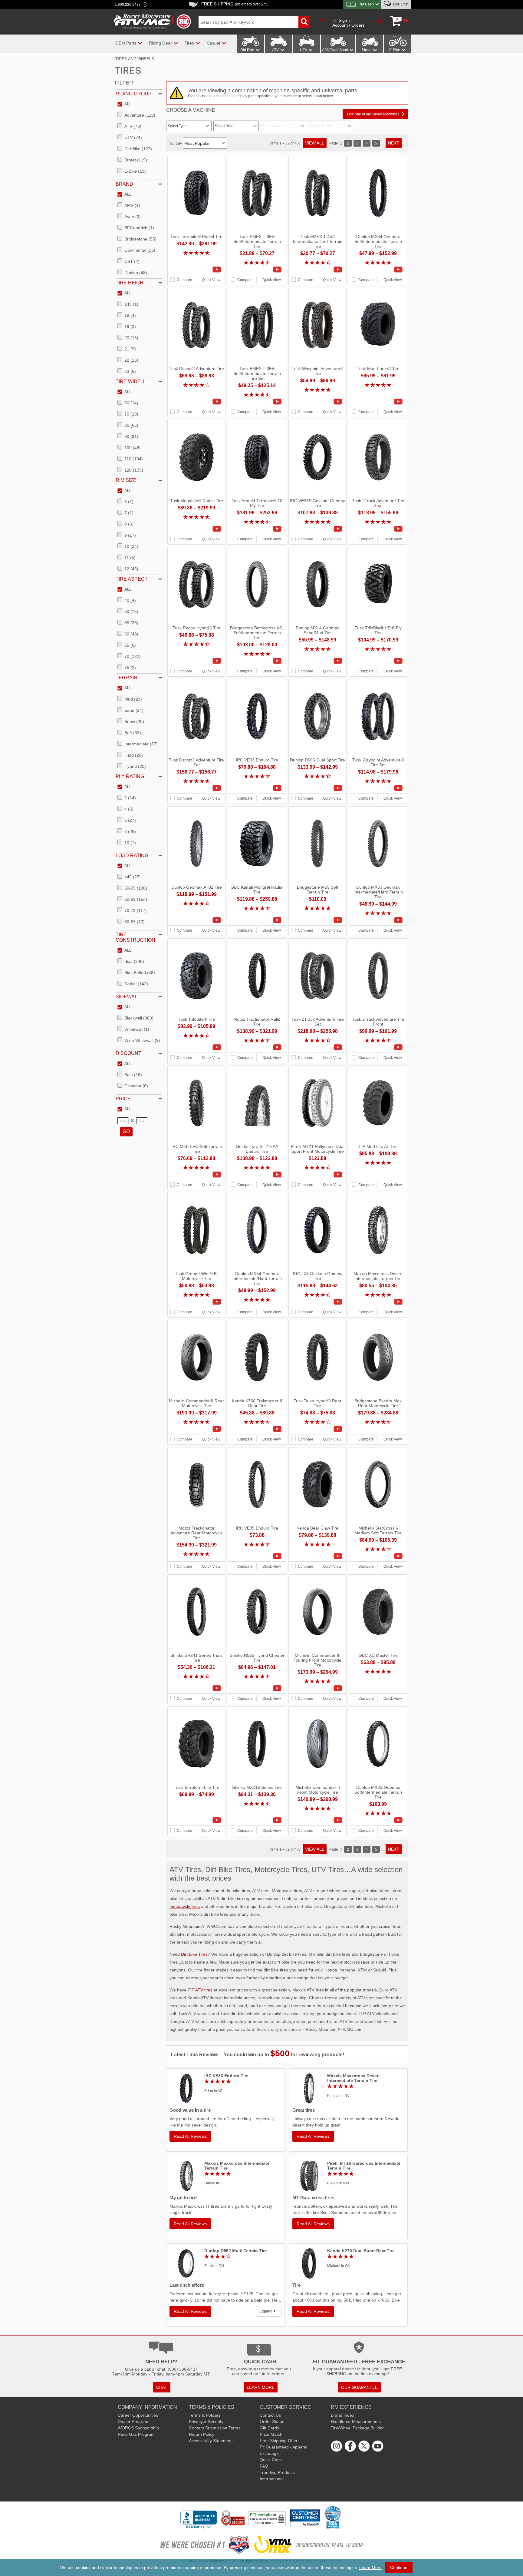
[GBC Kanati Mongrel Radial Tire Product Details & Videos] (257, 920)
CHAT (162, 2387)
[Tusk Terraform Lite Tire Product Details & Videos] (196, 1820)
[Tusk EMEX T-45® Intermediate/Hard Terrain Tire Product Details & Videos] (317, 270)
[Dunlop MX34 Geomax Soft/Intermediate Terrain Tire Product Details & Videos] (378, 270)
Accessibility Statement (211, 2441)
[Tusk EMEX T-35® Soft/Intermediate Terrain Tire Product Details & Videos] (257, 270)
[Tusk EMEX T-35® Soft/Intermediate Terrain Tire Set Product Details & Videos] (257, 402)
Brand (124, 184)
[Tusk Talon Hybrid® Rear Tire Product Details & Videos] (317, 1429)
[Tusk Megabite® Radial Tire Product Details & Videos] (196, 529)
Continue (399, 2568)
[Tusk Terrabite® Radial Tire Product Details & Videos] (196, 270)
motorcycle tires (185, 1906)
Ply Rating (130, 776)
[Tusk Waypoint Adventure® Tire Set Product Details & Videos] (378, 788)
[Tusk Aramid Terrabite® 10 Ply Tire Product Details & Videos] (257, 529)
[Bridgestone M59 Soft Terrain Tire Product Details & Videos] (317, 920)
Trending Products (277, 2472)
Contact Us (270, 2415)
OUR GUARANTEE (359, 2387)
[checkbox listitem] (124, 104)
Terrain (127, 678)
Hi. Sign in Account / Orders (349, 23)
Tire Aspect (132, 579)
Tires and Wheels (135, 59)
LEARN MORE (261, 2387)
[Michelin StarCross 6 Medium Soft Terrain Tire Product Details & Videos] (378, 1556)
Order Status (272, 2422)
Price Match (271, 2434)
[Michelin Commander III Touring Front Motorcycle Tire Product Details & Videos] (317, 1688)
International (272, 2479)
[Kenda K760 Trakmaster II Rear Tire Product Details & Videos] (257, 1429)
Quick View (211, 280)
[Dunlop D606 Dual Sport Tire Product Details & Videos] (317, 788)
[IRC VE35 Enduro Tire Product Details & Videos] (257, 1556)
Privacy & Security (206, 2422)
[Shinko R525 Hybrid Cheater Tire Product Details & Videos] (257, 1688)
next (394, 143)
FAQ (264, 2466)
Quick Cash (271, 2460)
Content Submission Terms (215, 2428)
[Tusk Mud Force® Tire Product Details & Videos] (378, 402)
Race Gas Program (136, 2434)
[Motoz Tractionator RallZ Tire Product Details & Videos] (257, 1047)
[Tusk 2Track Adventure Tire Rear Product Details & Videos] (378, 529)
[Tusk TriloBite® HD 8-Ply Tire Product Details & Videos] (378, 661)
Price (123, 1099)
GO (126, 1131)
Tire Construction (135, 937)
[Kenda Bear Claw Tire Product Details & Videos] (317, 1556)
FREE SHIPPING (235, 4)
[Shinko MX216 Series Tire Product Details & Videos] (257, 1820)
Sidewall (128, 997)
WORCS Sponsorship (138, 2428)
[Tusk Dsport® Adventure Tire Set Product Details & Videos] (196, 788)
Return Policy (202, 2434)
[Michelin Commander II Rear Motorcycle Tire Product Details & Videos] (196, 1429)
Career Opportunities (138, 2415)
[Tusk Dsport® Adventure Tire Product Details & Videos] (196, 402)
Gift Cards (269, 2428)
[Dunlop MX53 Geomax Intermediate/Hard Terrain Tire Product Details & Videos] (378, 920)
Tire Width (130, 381)
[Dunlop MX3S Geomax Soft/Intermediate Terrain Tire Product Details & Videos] (378, 1820)
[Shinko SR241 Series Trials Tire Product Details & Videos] (196, 1688)
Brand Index (342, 2415)
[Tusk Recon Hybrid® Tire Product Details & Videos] (196, 661)
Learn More (370, 2568)
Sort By (176, 144)
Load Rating (132, 855)
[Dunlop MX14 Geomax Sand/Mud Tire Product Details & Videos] (317, 661)
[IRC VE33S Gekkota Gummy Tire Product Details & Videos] (317, 529)
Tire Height (131, 283)
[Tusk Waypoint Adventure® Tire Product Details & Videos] (317, 402)
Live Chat (400, 4)
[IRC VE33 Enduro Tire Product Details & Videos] (257, 788)
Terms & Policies (205, 2415)
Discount (128, 1053)
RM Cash (366, 4)
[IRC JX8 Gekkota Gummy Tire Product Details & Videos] (317, 1302)
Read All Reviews (190, 2136)
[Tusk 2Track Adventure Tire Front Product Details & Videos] (378, 1047)
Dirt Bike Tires (194, 1954)
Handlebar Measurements (356, 2422)
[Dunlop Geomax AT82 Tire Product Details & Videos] (196, 920)
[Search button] (304, 22)
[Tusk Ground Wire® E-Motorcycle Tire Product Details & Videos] (196, 1302)
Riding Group (134, 94)
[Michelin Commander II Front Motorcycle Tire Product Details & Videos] (317, 1820)
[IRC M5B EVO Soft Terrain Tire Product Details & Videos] (196, 1175)
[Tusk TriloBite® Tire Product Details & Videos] (196, 1047)
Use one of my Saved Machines (373, 114)
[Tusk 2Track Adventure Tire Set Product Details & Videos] (317, 1047)
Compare (184, 280)
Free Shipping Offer (279, 2441)
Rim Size (126, 480)
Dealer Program (133, 2422)
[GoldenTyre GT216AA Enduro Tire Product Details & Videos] (257, 1175)
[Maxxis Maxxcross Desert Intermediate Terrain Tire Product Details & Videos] (378, 1302)
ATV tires (204, 1990)
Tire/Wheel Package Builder (357, 2428)
